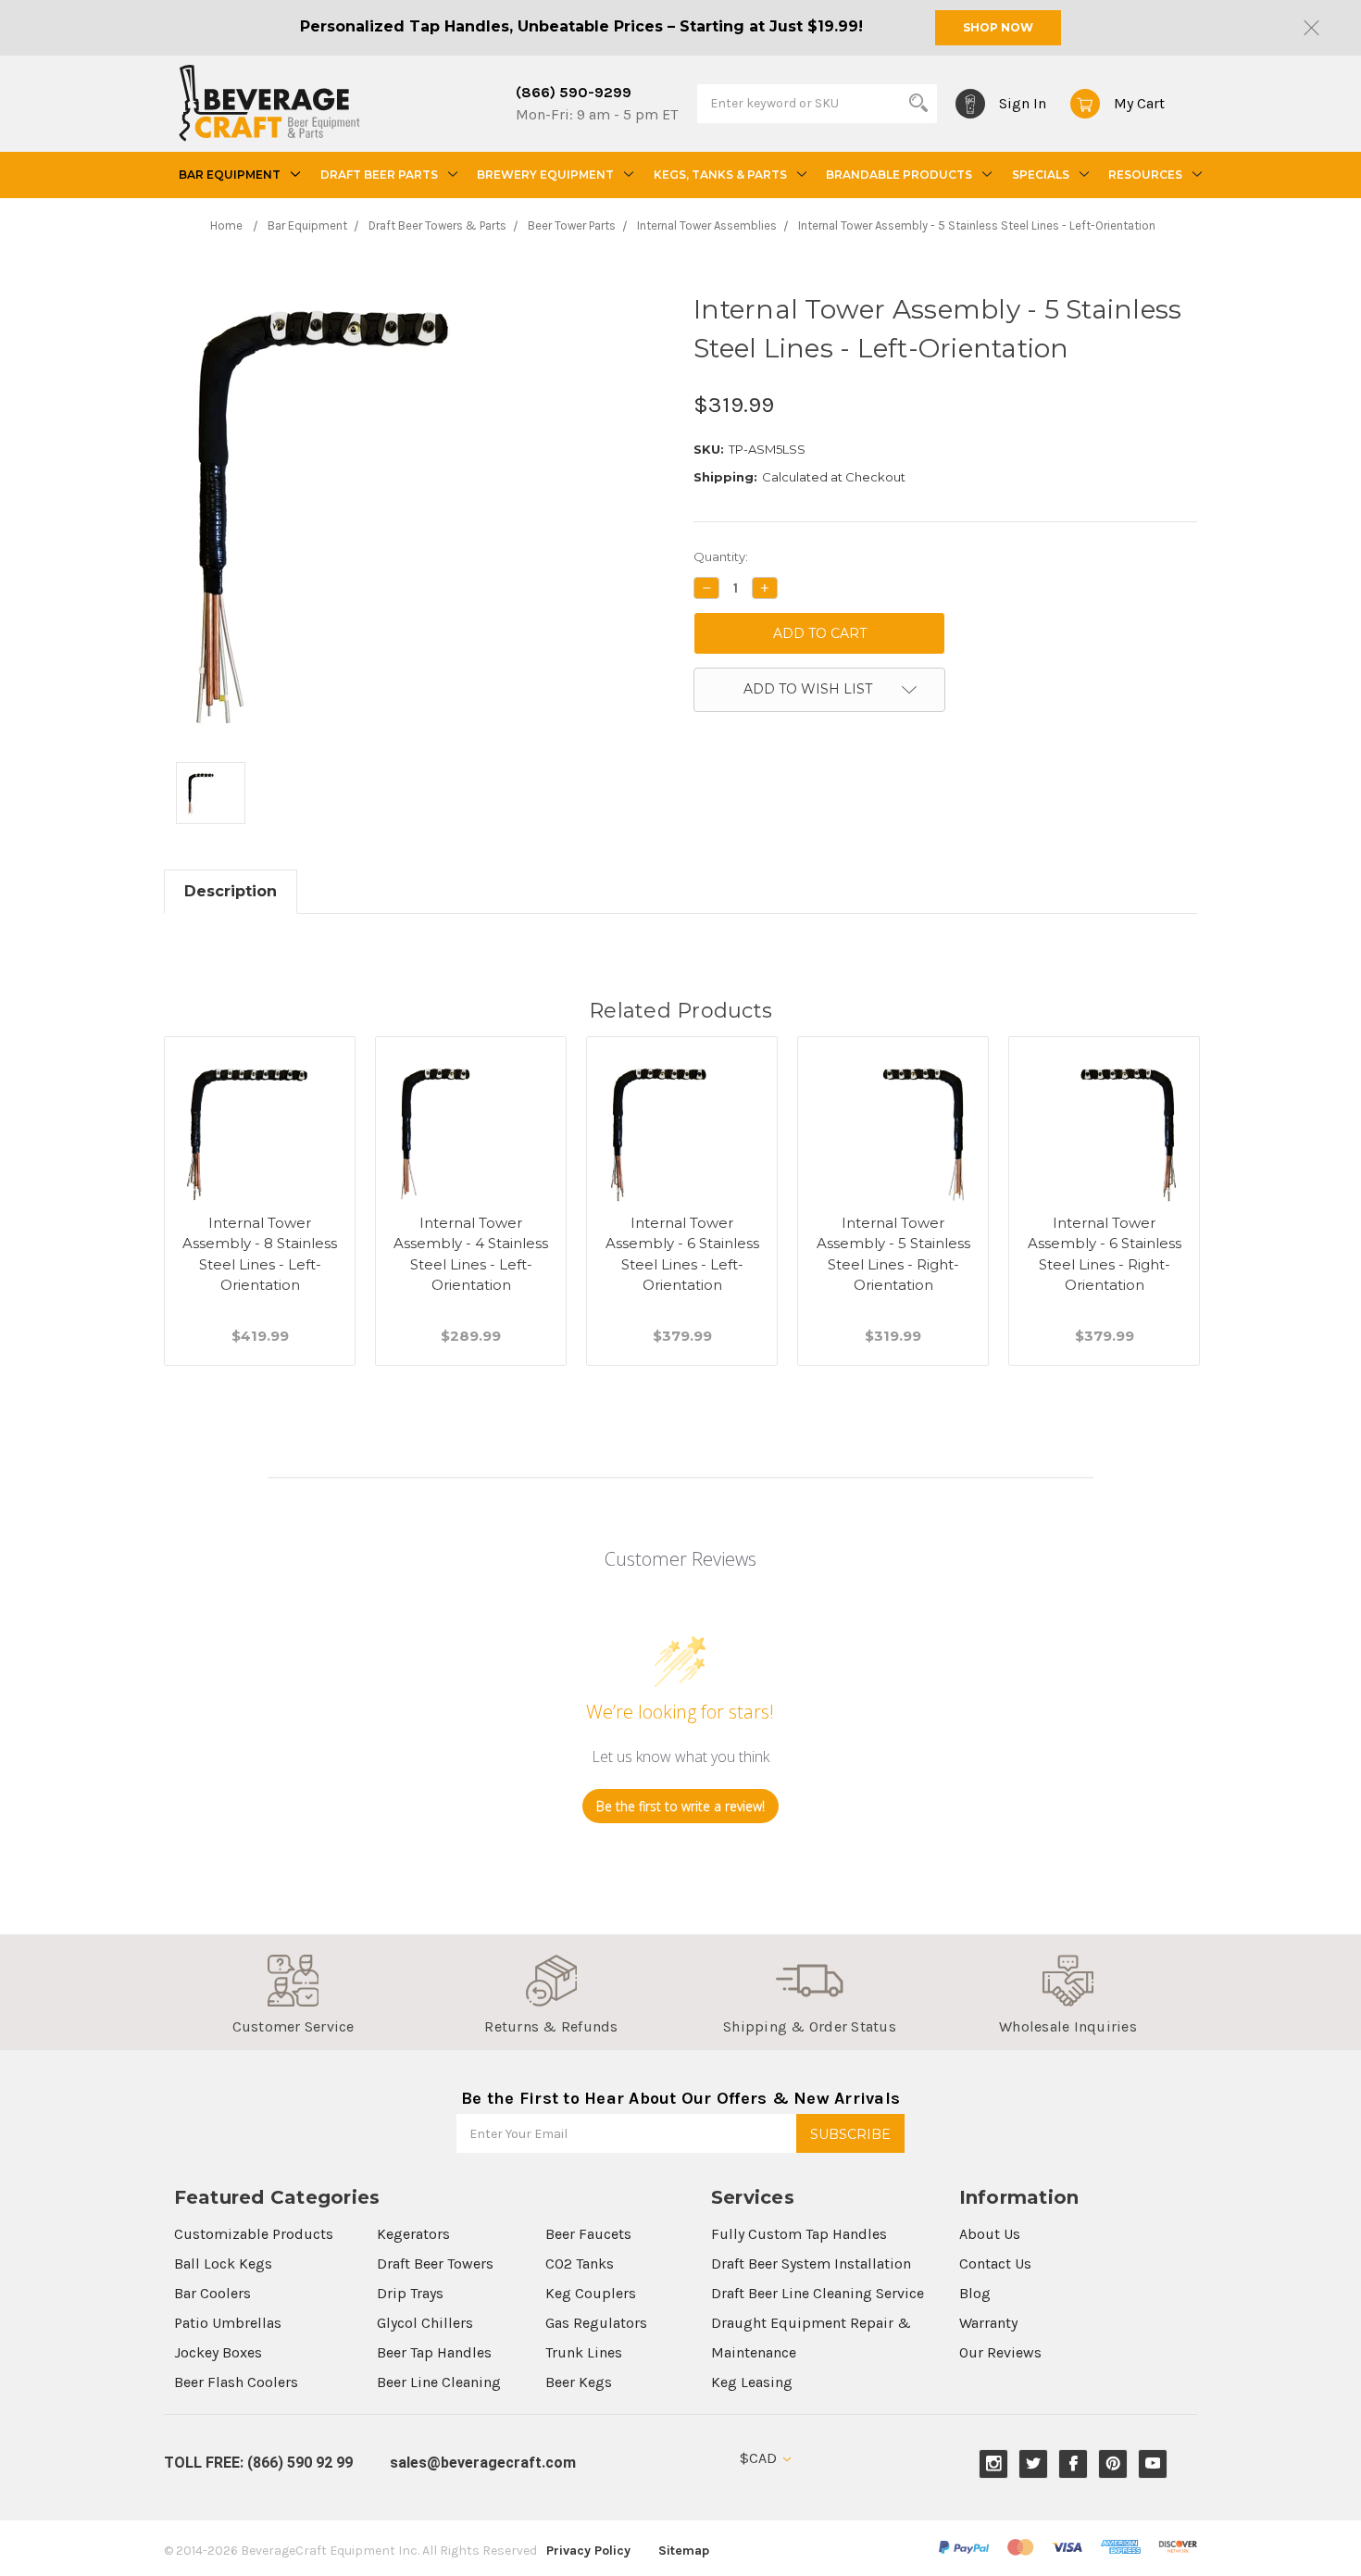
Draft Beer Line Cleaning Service (818, 2293)
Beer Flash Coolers (236, 2382)
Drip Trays (410, 2293)
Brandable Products (899, 175)
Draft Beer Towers (435, 2263)
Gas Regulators (596, 2323)
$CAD (760, 2458)
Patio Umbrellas (228, 2323)
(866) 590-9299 (574, 92)
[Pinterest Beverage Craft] (1113, 2463)
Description (231, 891)
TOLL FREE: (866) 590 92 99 (258, 2463)
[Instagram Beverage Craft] (994, 2463)
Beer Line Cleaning (439, 2382)
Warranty (988, 2323)
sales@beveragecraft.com (483, 2463)
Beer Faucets (588, 2234)
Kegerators (413, 2234)
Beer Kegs (579, 2382)
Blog (975, 2293)
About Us (990, 2234)
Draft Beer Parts (379, 175)
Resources (1145, 175)
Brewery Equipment (545, 175)
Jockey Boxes (218, 2352)
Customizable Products (254, 2234)
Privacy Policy (588, 2551)
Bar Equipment (230, 175)
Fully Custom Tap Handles (799, 2234)
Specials (1041, 175)
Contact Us (995, 2263)
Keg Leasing (752, 2382)
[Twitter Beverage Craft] (1034, 2463)
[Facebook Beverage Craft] (1074, 2463)
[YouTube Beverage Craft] (1153, 2463)
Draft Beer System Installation (811, 2263)
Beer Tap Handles (434, 2352)
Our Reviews (1000, 2352)
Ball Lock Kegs (223, 2263)
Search (918, 103)
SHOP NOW (998, 27)
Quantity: (721, 556)
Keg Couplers (591, 2293)
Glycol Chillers (425, 2323)
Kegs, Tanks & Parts (720, 175)
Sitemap (684, 2551)
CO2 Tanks (580, 2263)
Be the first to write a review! (680, 1806)
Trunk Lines (584, 2352)
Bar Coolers (212, 2293)
